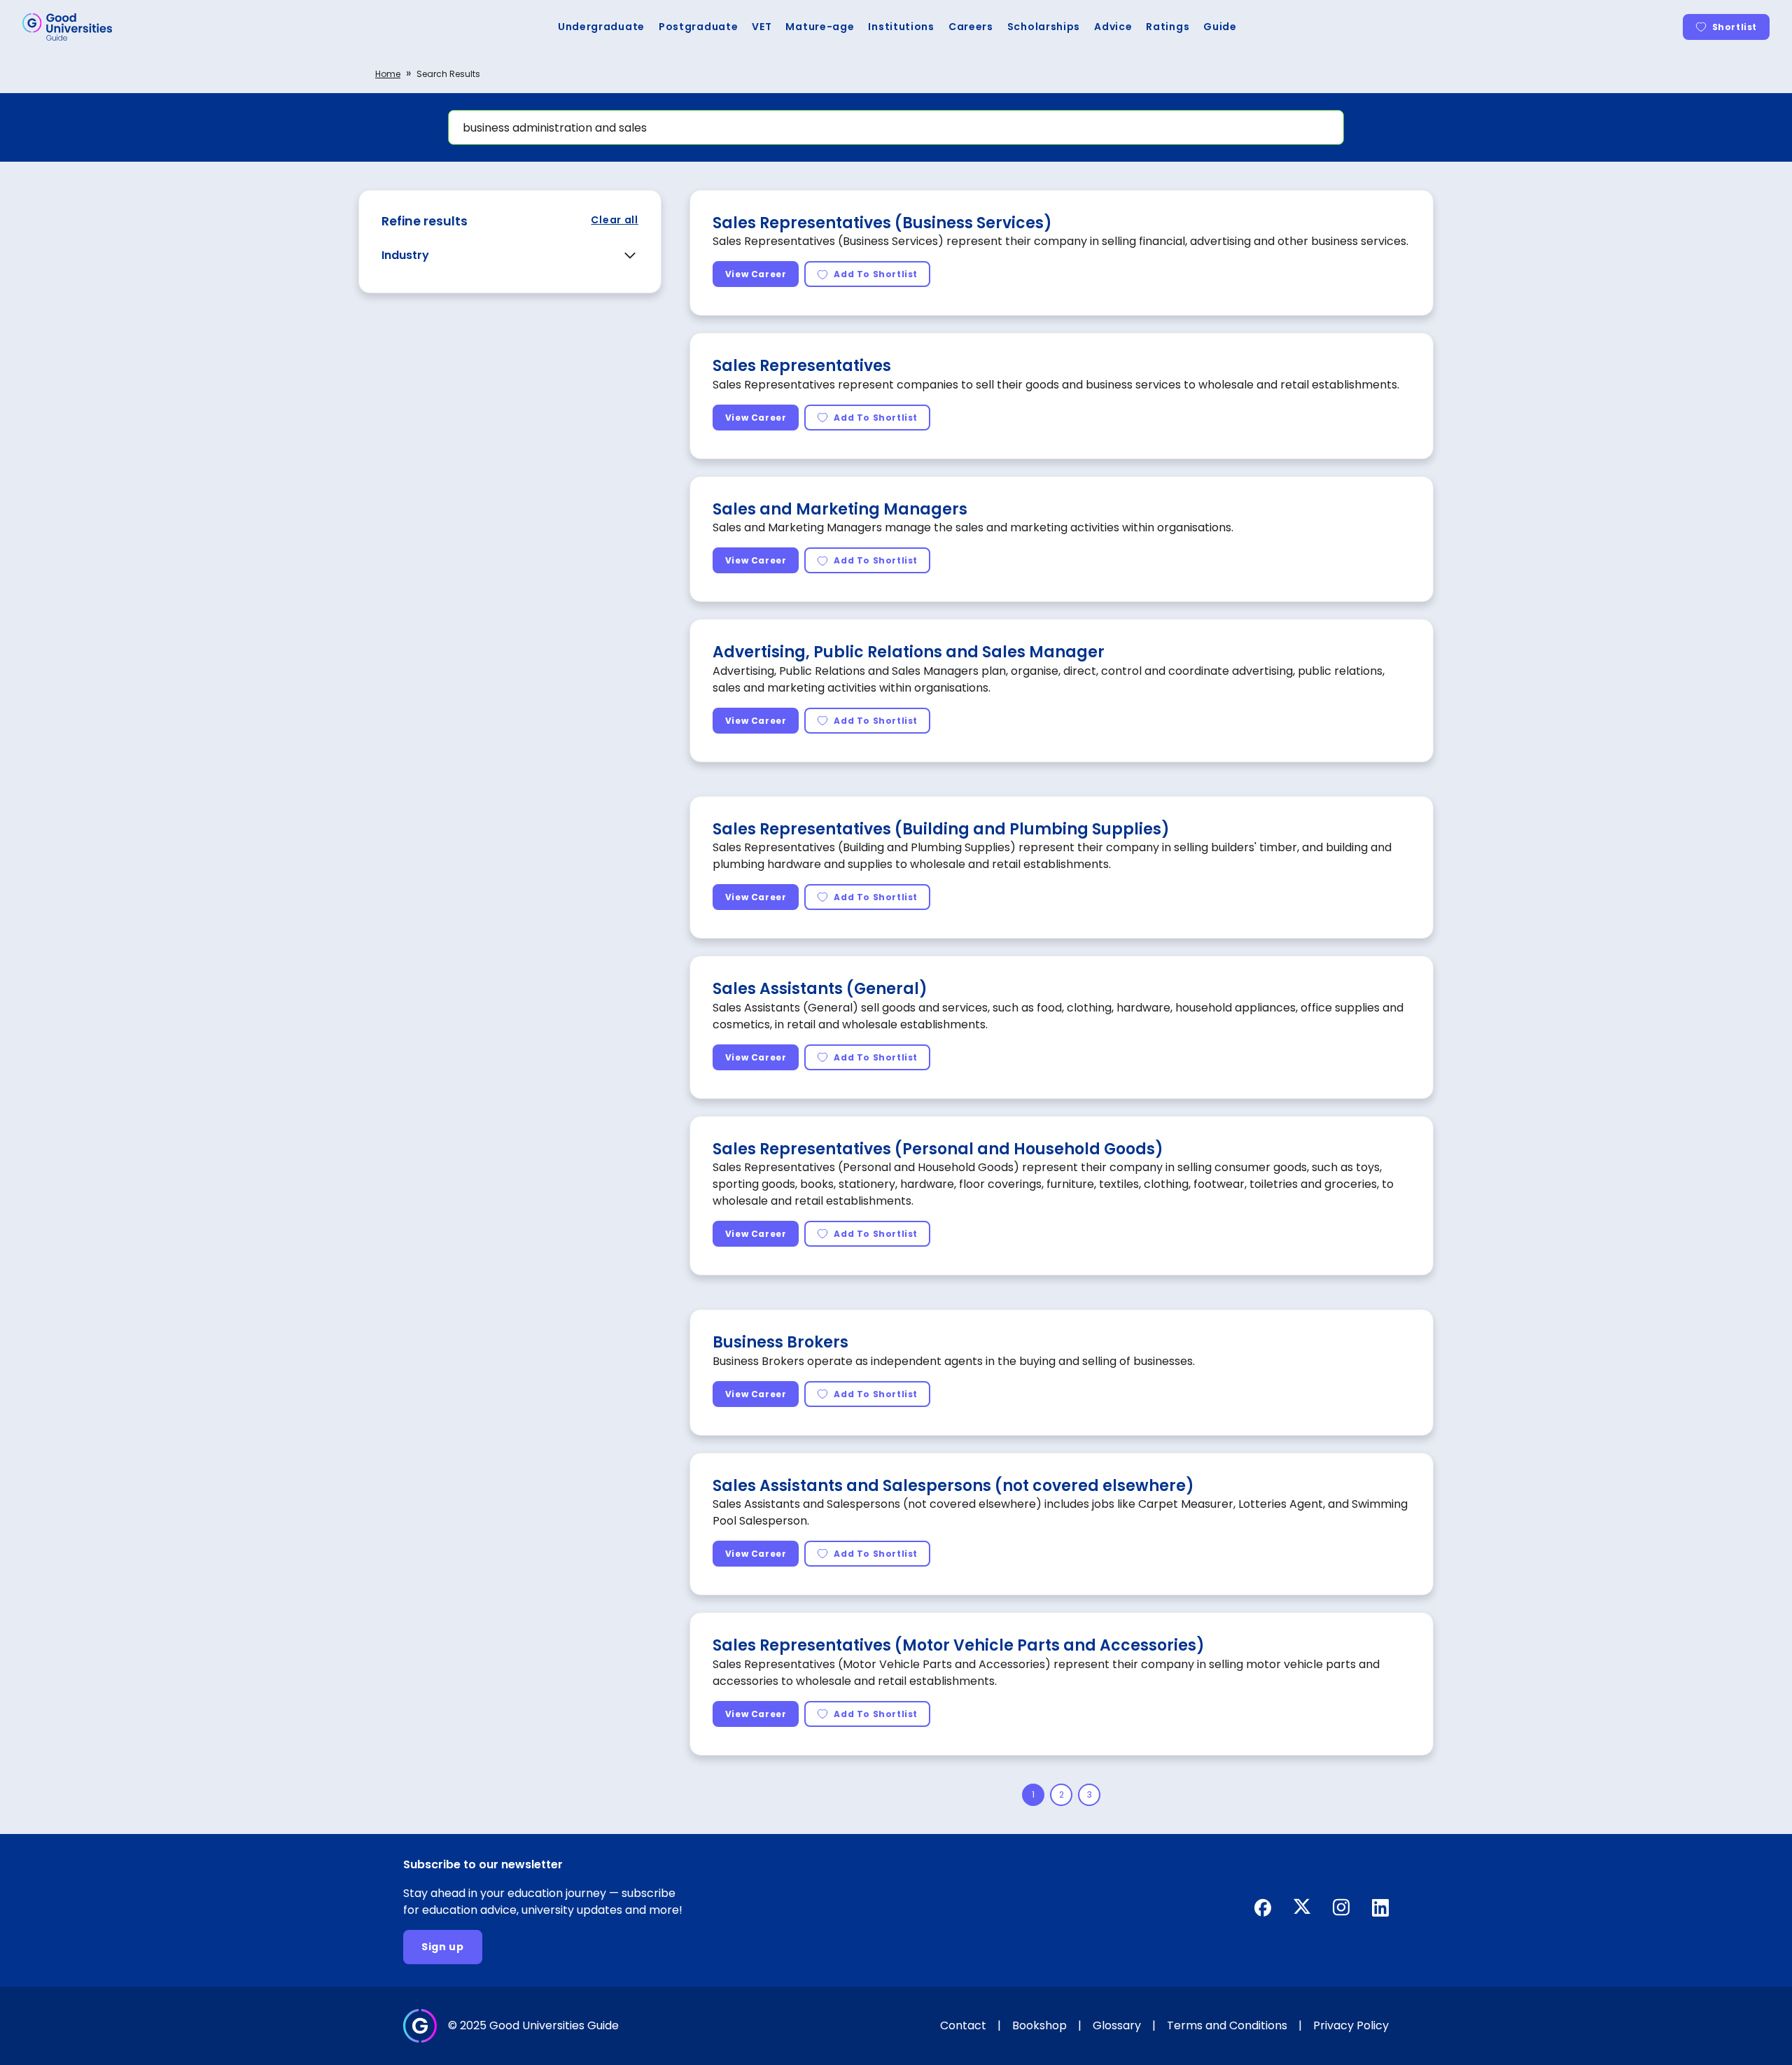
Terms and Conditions (1227, 2025)
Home (388, 74)
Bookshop (1039, 2025)
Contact (963, 2025)
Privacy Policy (1351, 2025)
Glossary (1117, 2025)
